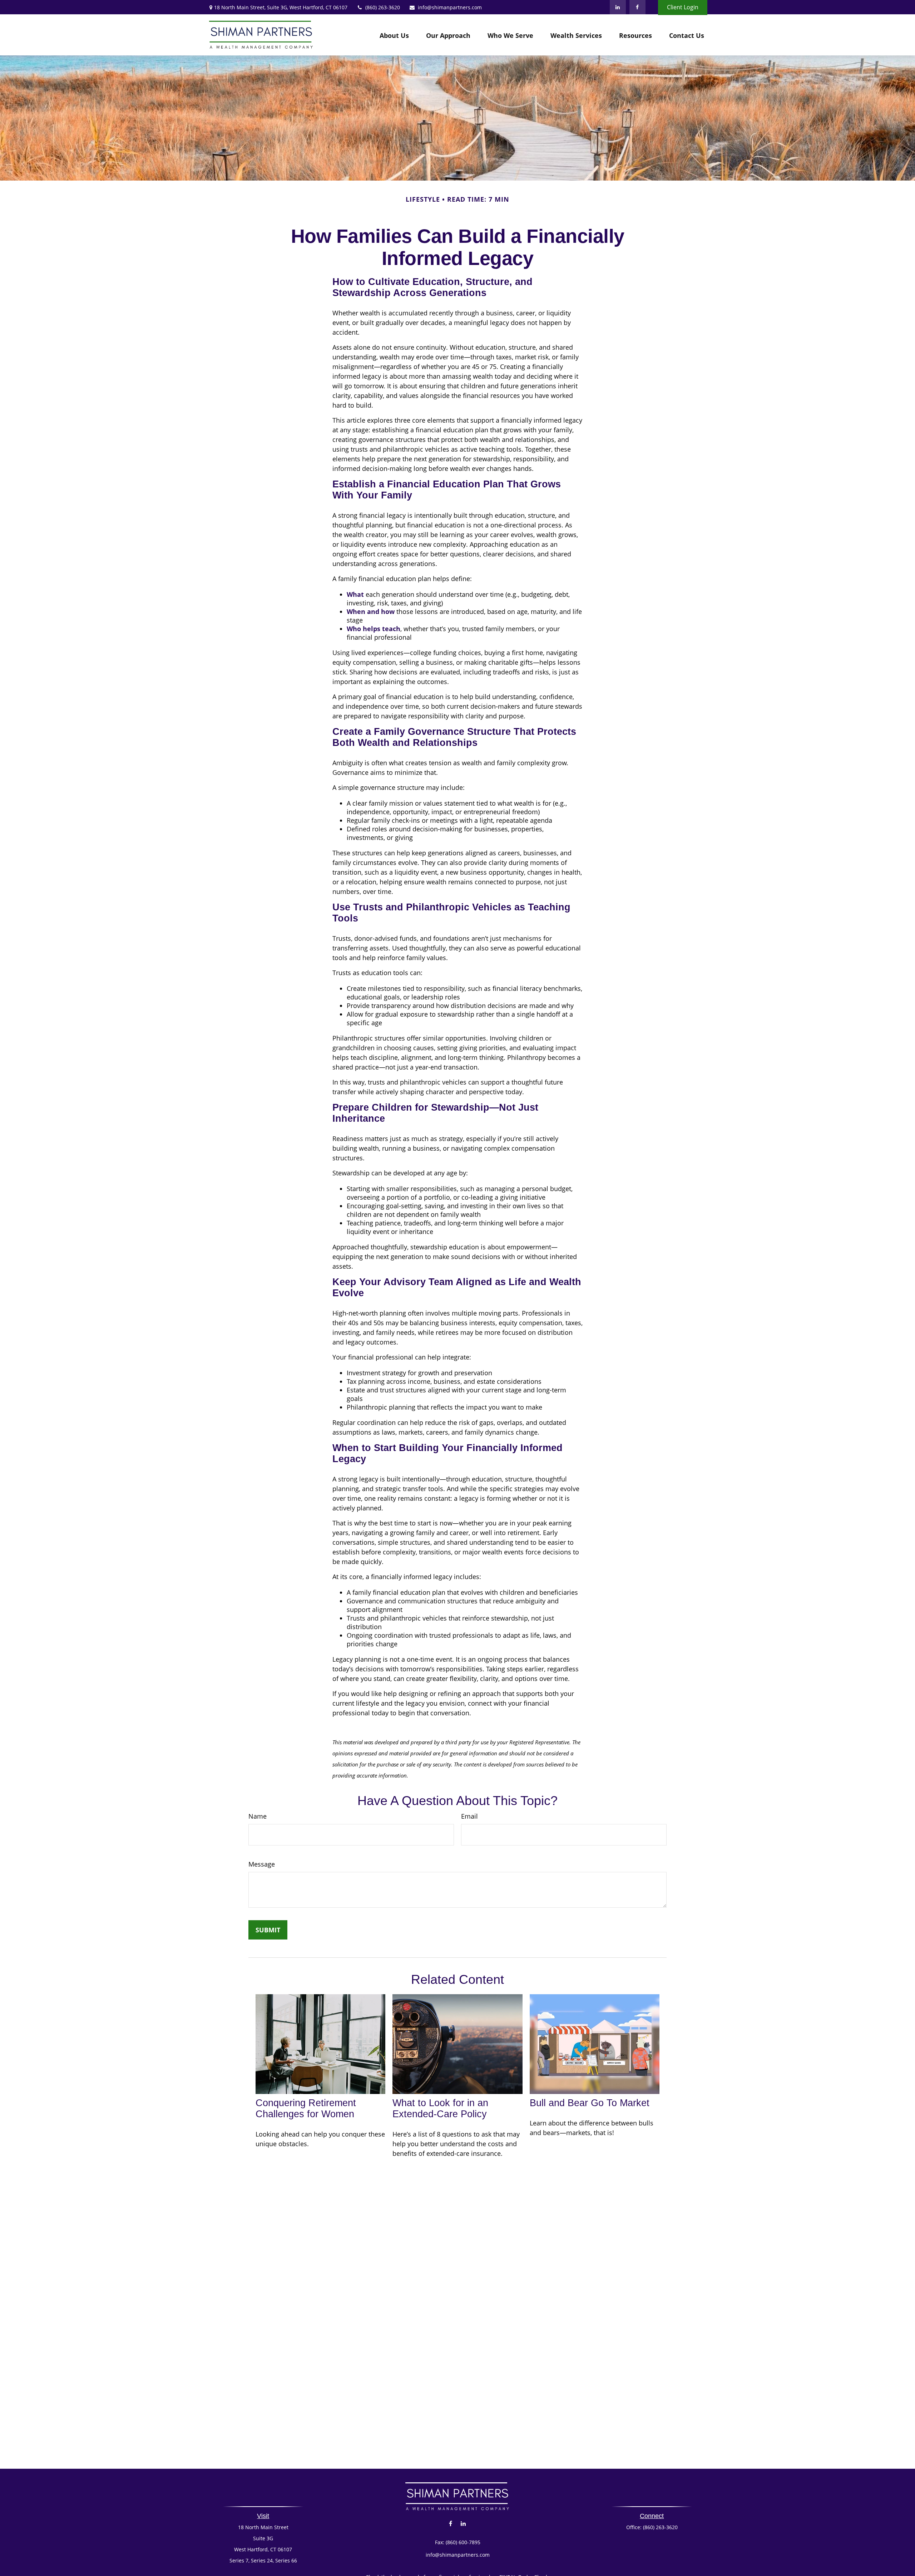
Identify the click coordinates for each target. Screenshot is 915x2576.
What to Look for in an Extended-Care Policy (440, 2108)
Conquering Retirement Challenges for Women (306, 2108)
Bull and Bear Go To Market (590, 2103)
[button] (394, 35)
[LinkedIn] (618, 7)
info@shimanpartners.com (450, 7)
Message (262, 1864)
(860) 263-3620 (383, 7)
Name (258, 1816)
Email (469, 1816)
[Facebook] (637, 7)
